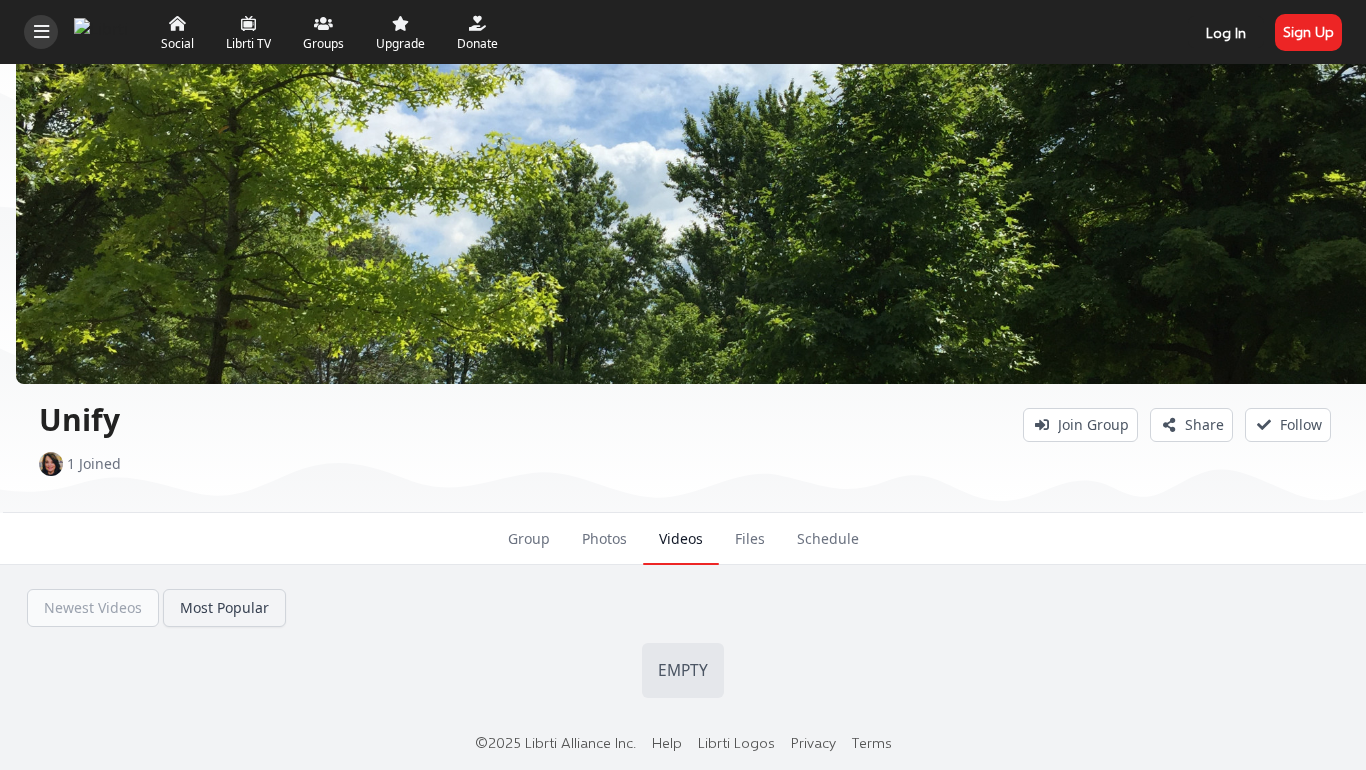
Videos (681, 538)
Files (750, 538)
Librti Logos (736, 742)
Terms (872, 742)
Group (529, 538)
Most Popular (224, 607)
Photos (604, 538)
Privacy (813, 742)
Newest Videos (93, 607)
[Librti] (103, 29)
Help (667, 742)
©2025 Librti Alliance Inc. (555, 742)
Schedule (828, 538)
